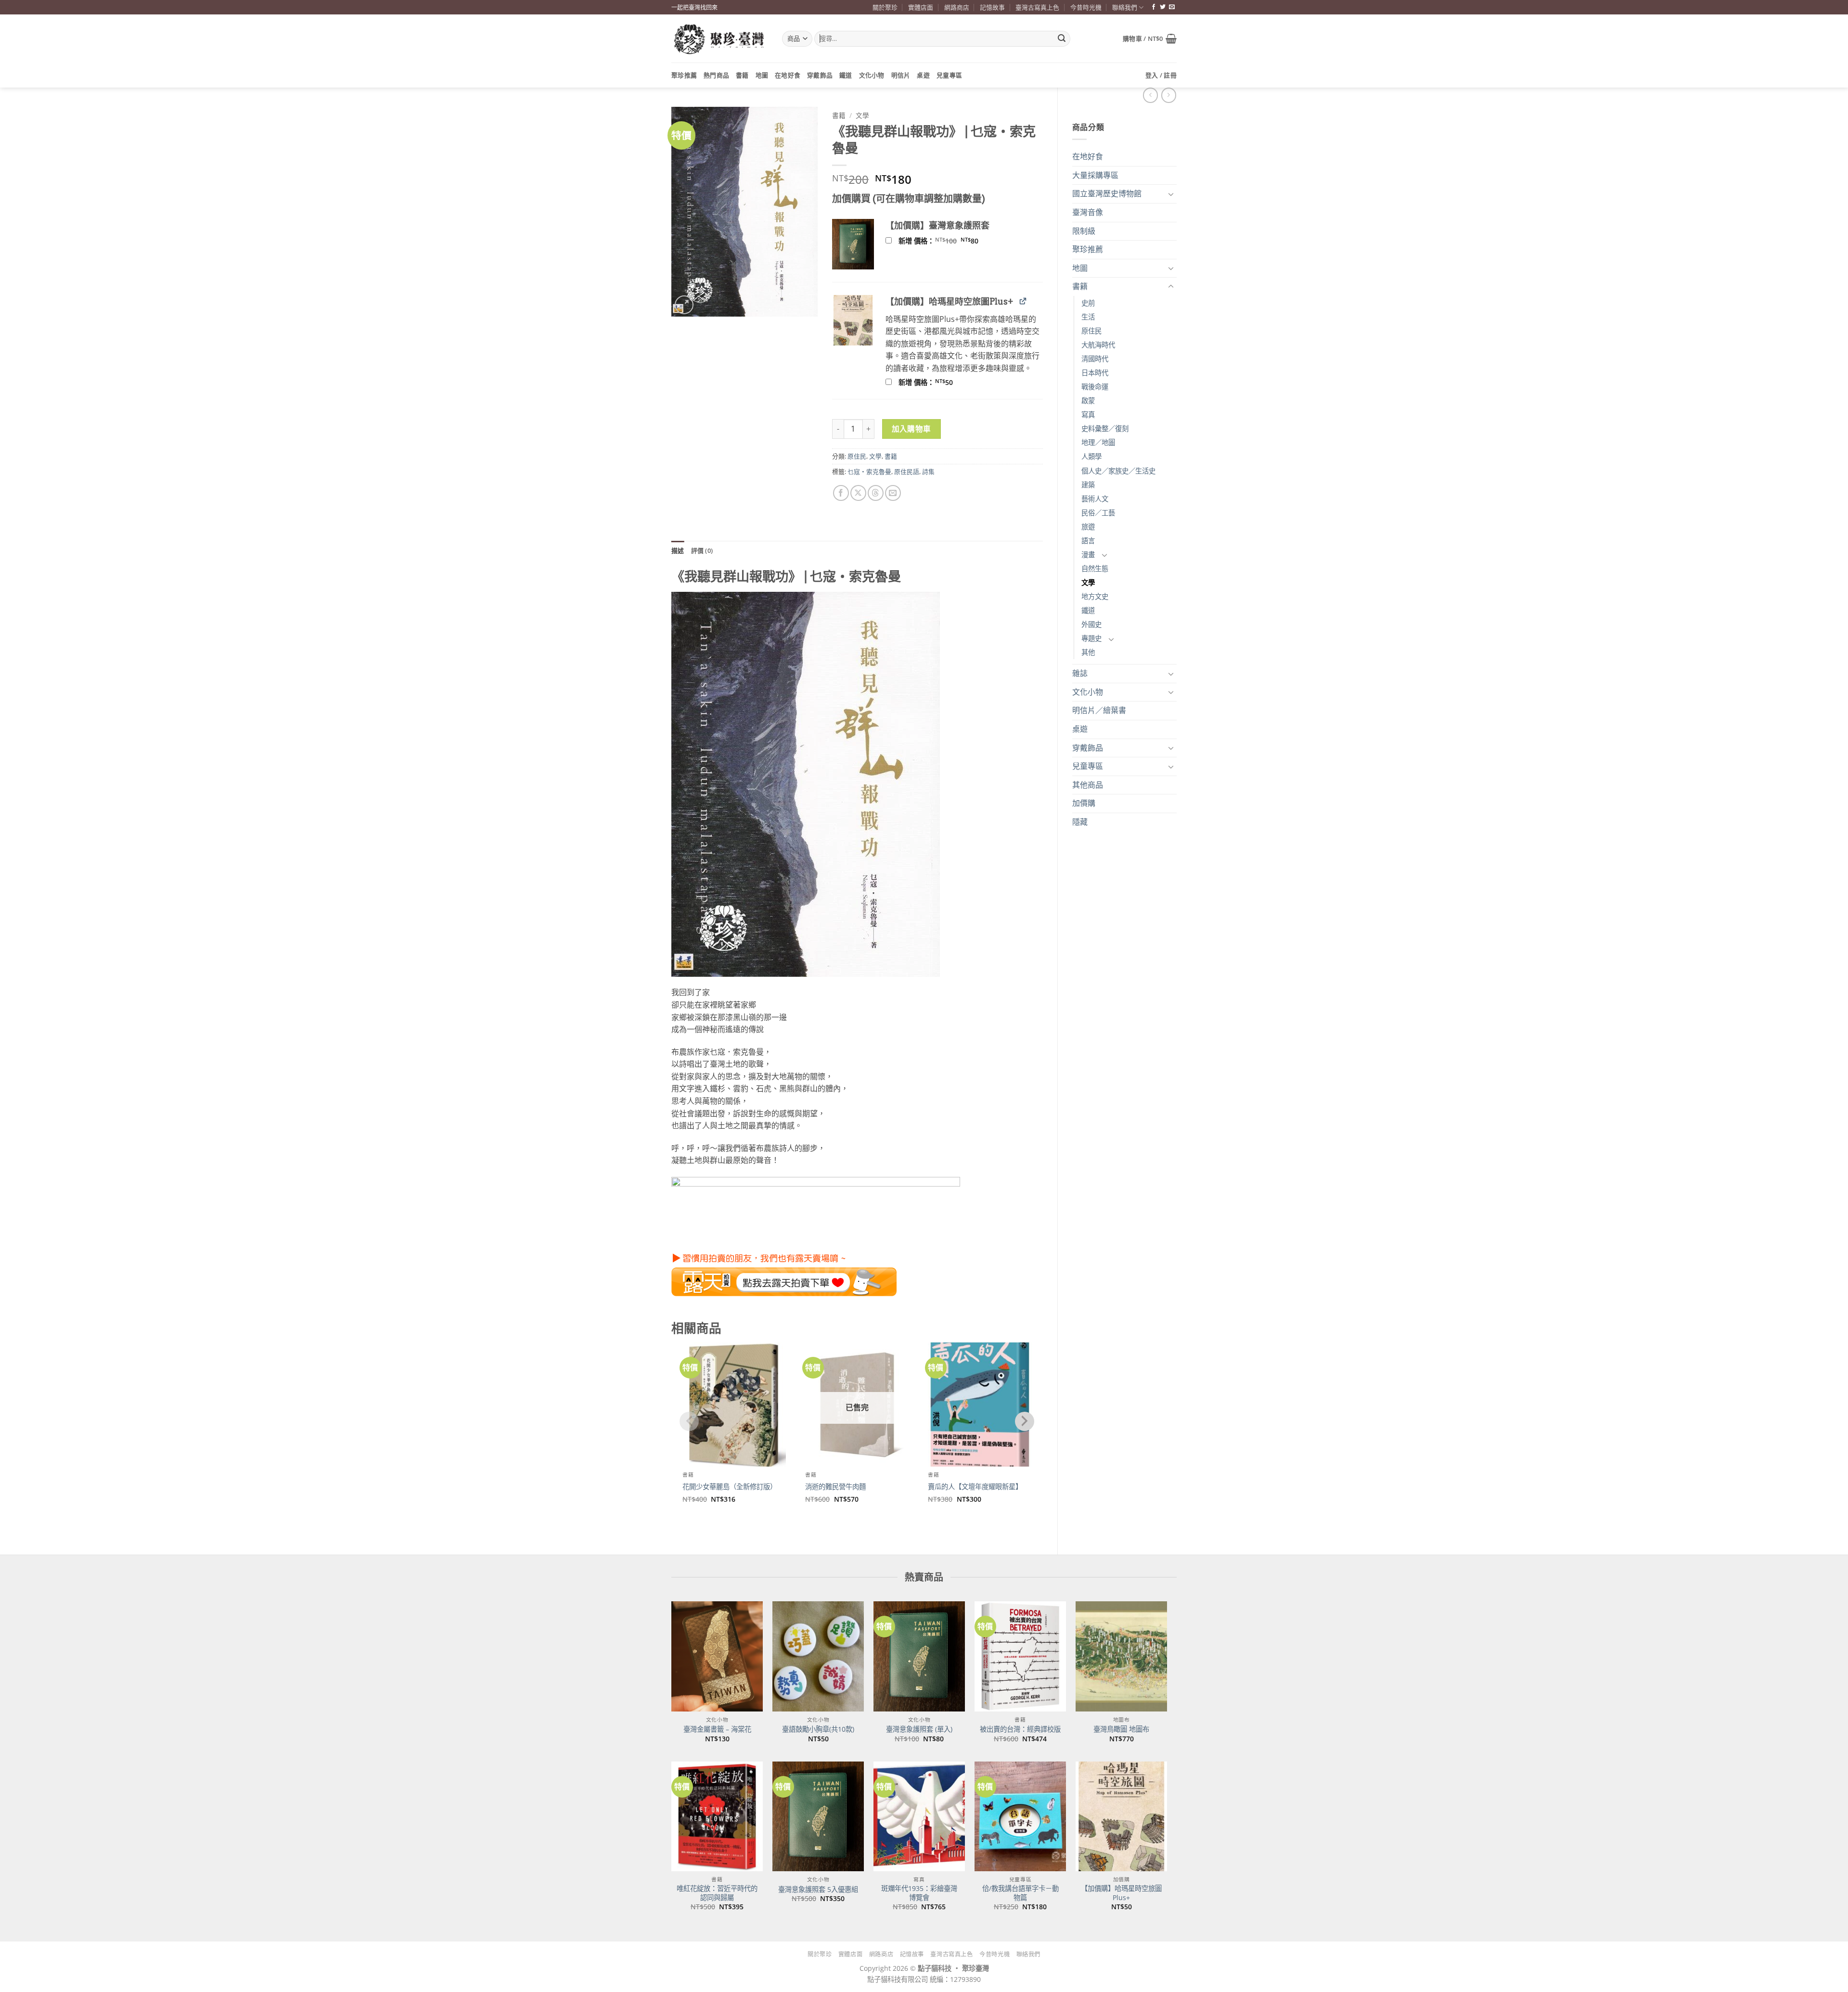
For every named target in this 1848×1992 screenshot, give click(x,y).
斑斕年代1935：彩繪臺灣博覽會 (919, 1893)
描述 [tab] (678, 550)
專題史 (1091, 638)
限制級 (1084, 231)
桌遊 (923, 75)
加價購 (1084, 803)
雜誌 (1080, 673)
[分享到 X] (858, 493)
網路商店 (957, 7)
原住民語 (907, 472)
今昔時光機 (1086, 7)
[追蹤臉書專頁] (1154, 7)
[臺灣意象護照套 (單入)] (919, 1656)
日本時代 (1095, 373)
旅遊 (1088, 527)
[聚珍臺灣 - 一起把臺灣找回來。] (719, 39)
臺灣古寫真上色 (1037, 7)
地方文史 (1095, 596)
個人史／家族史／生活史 (1118, 471)
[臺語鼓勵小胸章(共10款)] (818, 1656)
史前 (1088, 303)
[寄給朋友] (893, 493)
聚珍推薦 (684, 75)
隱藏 (1080, 822)
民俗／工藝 (1098, 513)
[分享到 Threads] (876, 493)
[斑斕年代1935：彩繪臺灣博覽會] (919, 1816)
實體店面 (921, 7)
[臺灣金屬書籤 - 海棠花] (717, 1656)
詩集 (928, 472)
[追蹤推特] (1163, 7)
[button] (1150, 38)
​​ (784, 1271)
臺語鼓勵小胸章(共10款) (818, 1729)
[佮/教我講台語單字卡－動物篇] (1020, 1816)
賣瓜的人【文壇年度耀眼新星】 (975, 1487)
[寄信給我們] (1172, 7)
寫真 (1088, 415)
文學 (1088, 582)
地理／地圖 (1098, 442)
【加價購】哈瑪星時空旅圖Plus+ (1121, 1893)
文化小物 (872, 75)
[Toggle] (1171, 194)
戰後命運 (1095, 387)
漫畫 (1088, 555)
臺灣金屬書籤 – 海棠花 (717, 1729)
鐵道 (846, 75)
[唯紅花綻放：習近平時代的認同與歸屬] (717, 1816)
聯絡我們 (1125, 7)
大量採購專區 (1095, 175)
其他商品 (1088, 785)
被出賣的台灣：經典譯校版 (1020, 1729)
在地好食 (788, 75)
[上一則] (1169, 95)
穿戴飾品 (820, 75)
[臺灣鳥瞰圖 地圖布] (1121, 1656)
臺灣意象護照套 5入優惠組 (818, 1890)
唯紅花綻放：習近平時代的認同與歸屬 (717, 1893)
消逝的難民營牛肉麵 (835, 1487)
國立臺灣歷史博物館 (1107, 193)
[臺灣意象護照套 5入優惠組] (818, 1816)
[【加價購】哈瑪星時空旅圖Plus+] (1121, 1816)
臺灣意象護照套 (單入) (919, 1729)
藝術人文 (1095, 499)
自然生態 (1095, 568)
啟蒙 (1088, 401)
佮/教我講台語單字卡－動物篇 (1020, 1893)
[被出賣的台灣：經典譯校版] (1020, 1656)
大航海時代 (1098, 345)
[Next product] (1150, 95)
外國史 (1091, 624)
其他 (1088, 652)
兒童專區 (949, 75)
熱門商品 (716, 75)
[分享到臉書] (841, 493)
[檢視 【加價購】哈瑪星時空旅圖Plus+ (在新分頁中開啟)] (1023, 301)
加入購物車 (911, 429)
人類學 (1091, 456)
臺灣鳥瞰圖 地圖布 (1121, 1729)
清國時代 (1095, 359)
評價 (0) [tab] (702, 550)
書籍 (742, 75)
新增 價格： (951, 241)
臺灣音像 (1088, 212)
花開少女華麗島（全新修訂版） (730, 1487)
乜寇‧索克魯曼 (869, 472)
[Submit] (1062, 39)
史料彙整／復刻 (1105, 428)
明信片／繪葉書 (1099, 710)
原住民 (1091, 331)
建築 (1088, 485)
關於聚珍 (885, 7)
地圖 (762, 75)
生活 (1088, 317)
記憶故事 (992, 7)
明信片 (901, 75)
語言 (1088, 541)
